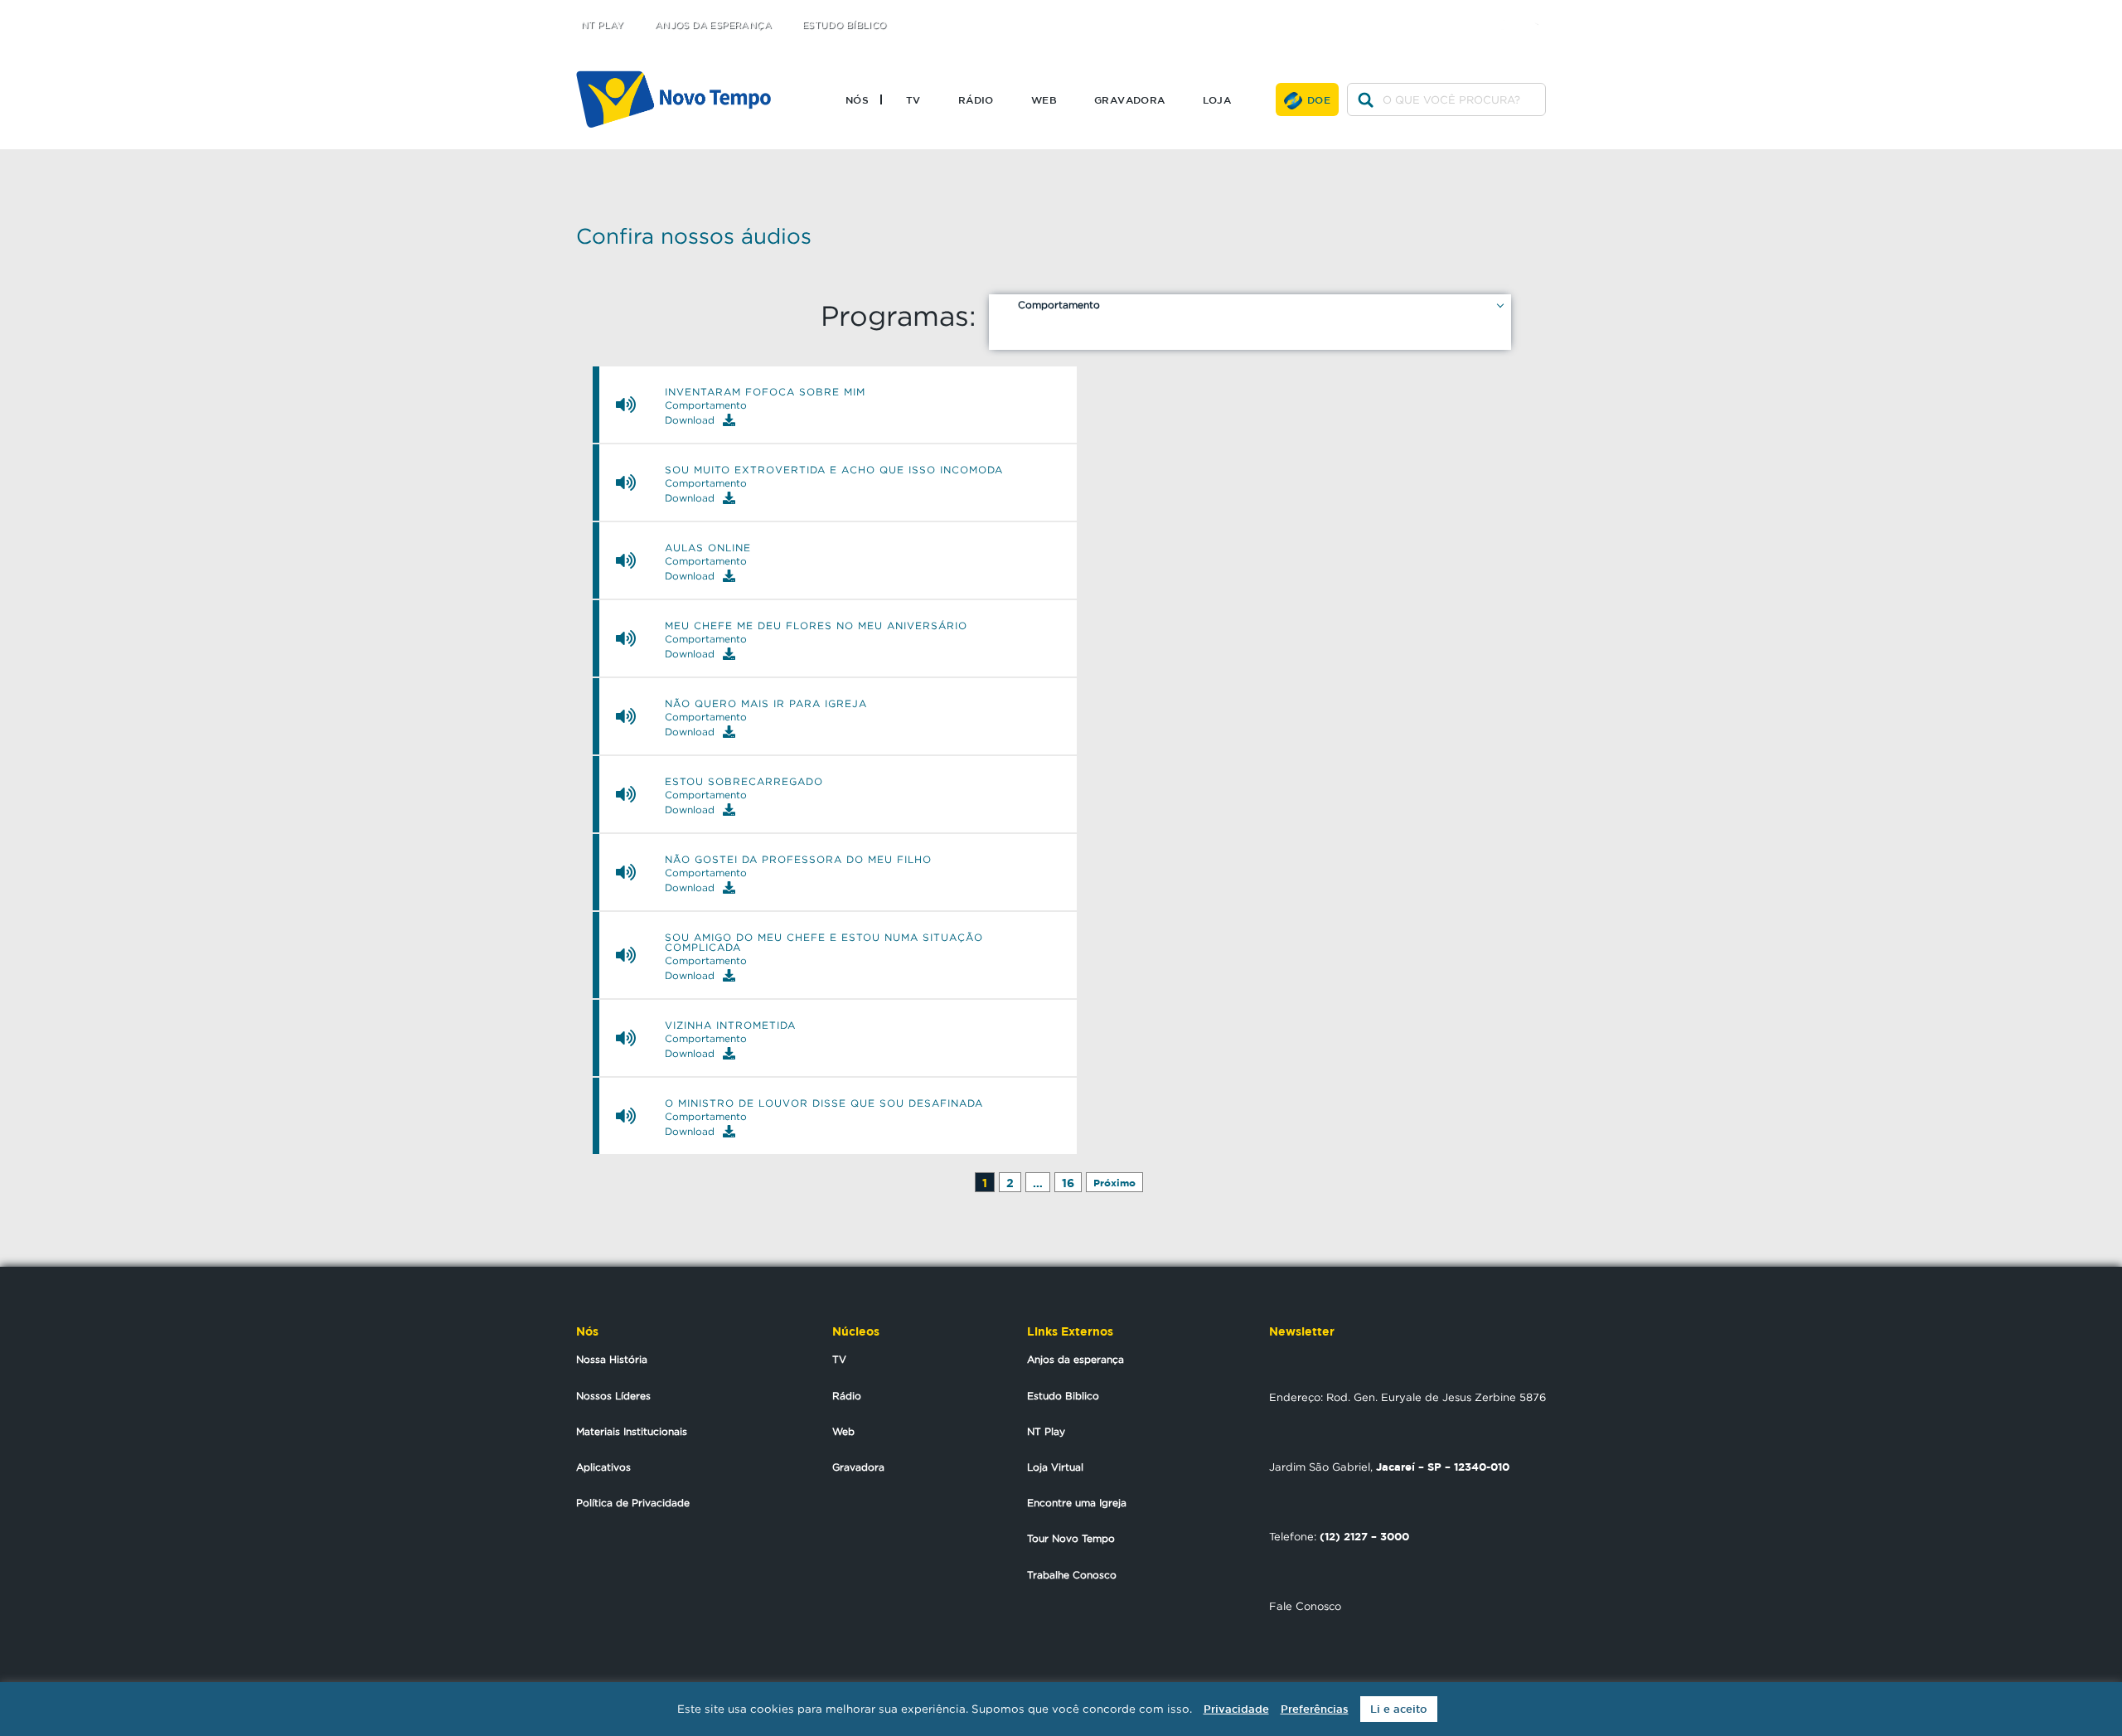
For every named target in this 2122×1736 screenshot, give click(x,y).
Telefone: (1339, 1536)
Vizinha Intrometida (730, 1026)
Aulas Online (708, 548)
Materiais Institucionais (632, 1431)
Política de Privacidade (633, 1503)
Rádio (976, 99)
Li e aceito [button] (1399, 1709)
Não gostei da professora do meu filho (798, 860)
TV (913, 99)
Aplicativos (603, 1467)
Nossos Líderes (613, 1396)
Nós (857, 99)
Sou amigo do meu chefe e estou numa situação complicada (824, 943)
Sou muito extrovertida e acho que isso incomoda (834, 470)
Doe (1319, 99)
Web (1044, 99)
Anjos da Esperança (713, 25)
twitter (1476, 10)
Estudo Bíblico (845, 25)
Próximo (1114, 1183)
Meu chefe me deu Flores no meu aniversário (816, 626)
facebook (1509, 10)
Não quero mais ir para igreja (766, 704)
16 (1068, 1183)
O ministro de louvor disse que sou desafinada (824, 1103)
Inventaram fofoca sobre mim (765, 392)
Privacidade (1236, 1709)
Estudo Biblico (1063, 1396)
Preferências (1315, 1709)
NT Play (603, 25)
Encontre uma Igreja (1077, 1503)
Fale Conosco (1305, 1606)
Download (690, 420)
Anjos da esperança (1076, 1359)
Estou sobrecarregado (744, 782)
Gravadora (1130, 99)
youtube (1542, 10)
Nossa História (612, 1359)
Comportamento (1059, 305)
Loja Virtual (1055, 1467)
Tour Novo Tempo (1071, 1538)
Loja (1217, 99)
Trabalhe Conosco (1072, 1575)
